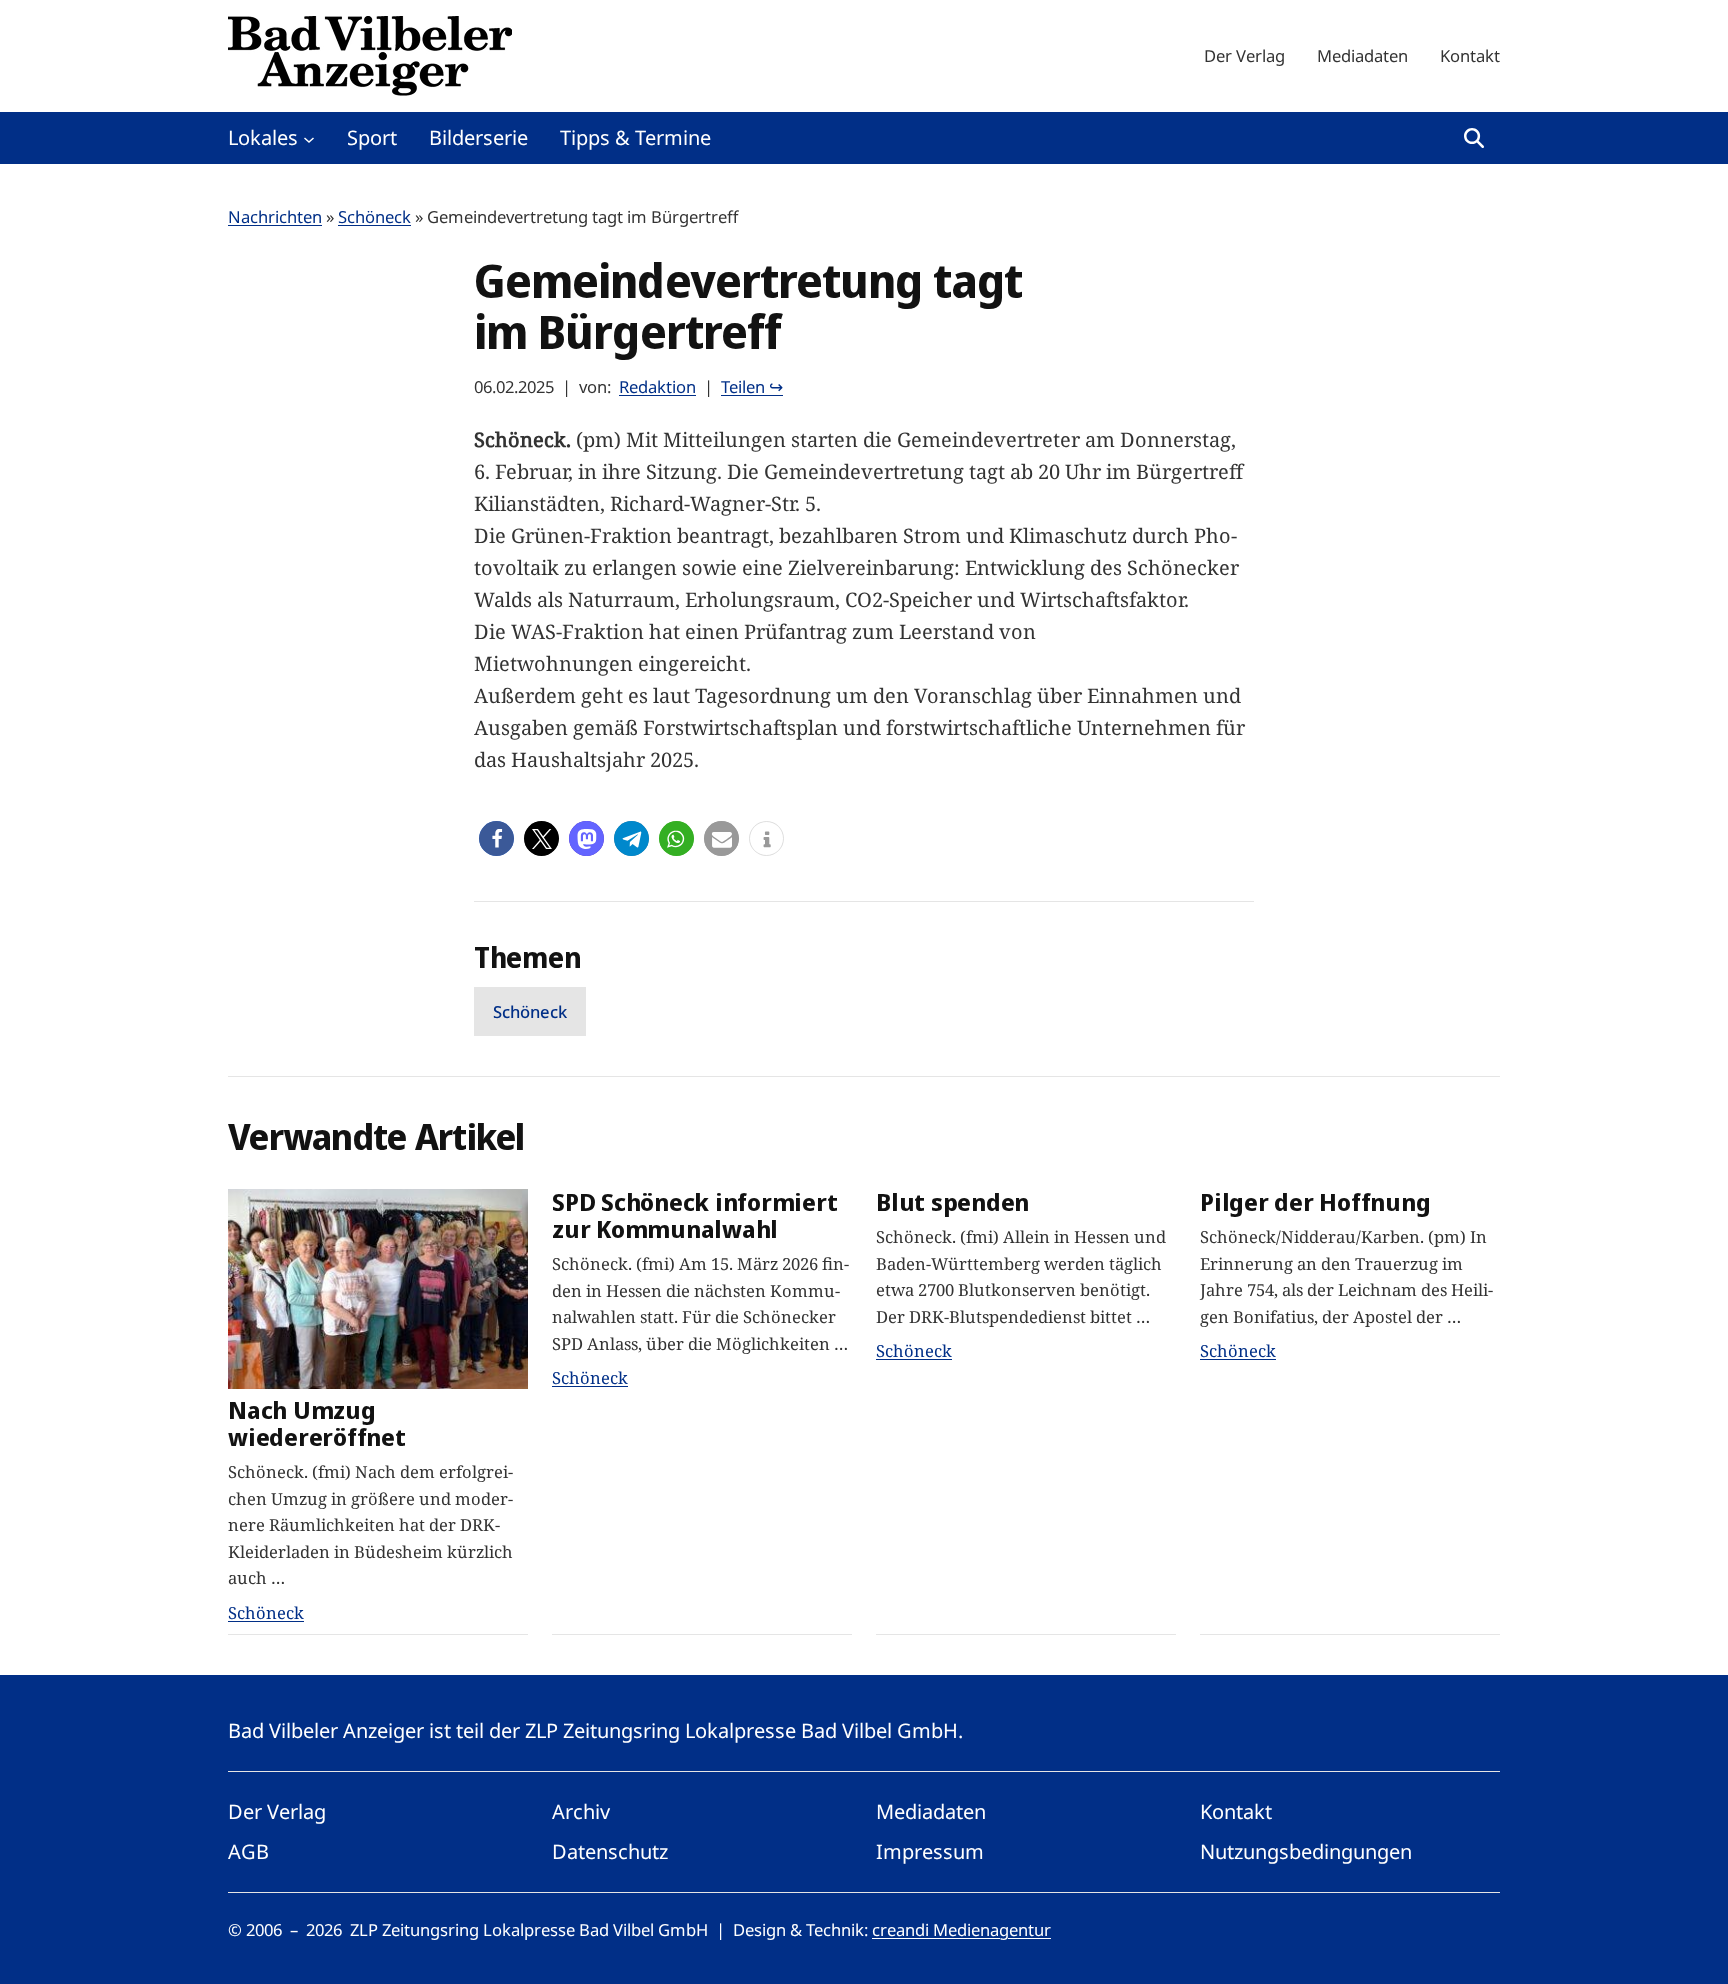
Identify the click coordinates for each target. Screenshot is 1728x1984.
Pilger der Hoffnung (1315, 1202)
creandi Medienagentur (961, 1929)
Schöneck (374, 216)
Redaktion (657, 386)
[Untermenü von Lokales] (309, 138)
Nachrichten (275, 216)
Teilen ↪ (752, 386)
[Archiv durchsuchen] (1474, 138)
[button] (496, 838)
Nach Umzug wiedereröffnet (317, 1424)
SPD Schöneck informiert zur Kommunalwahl (694, 1216)
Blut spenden (952, 1202)
